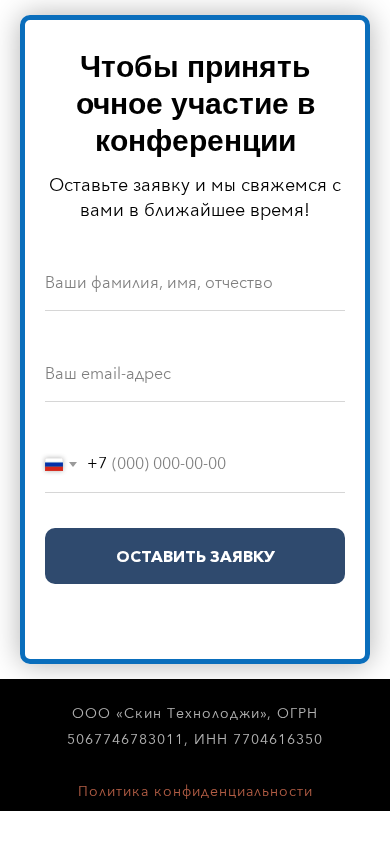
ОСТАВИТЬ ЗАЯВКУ (195, 556)
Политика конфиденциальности (195, 791)
